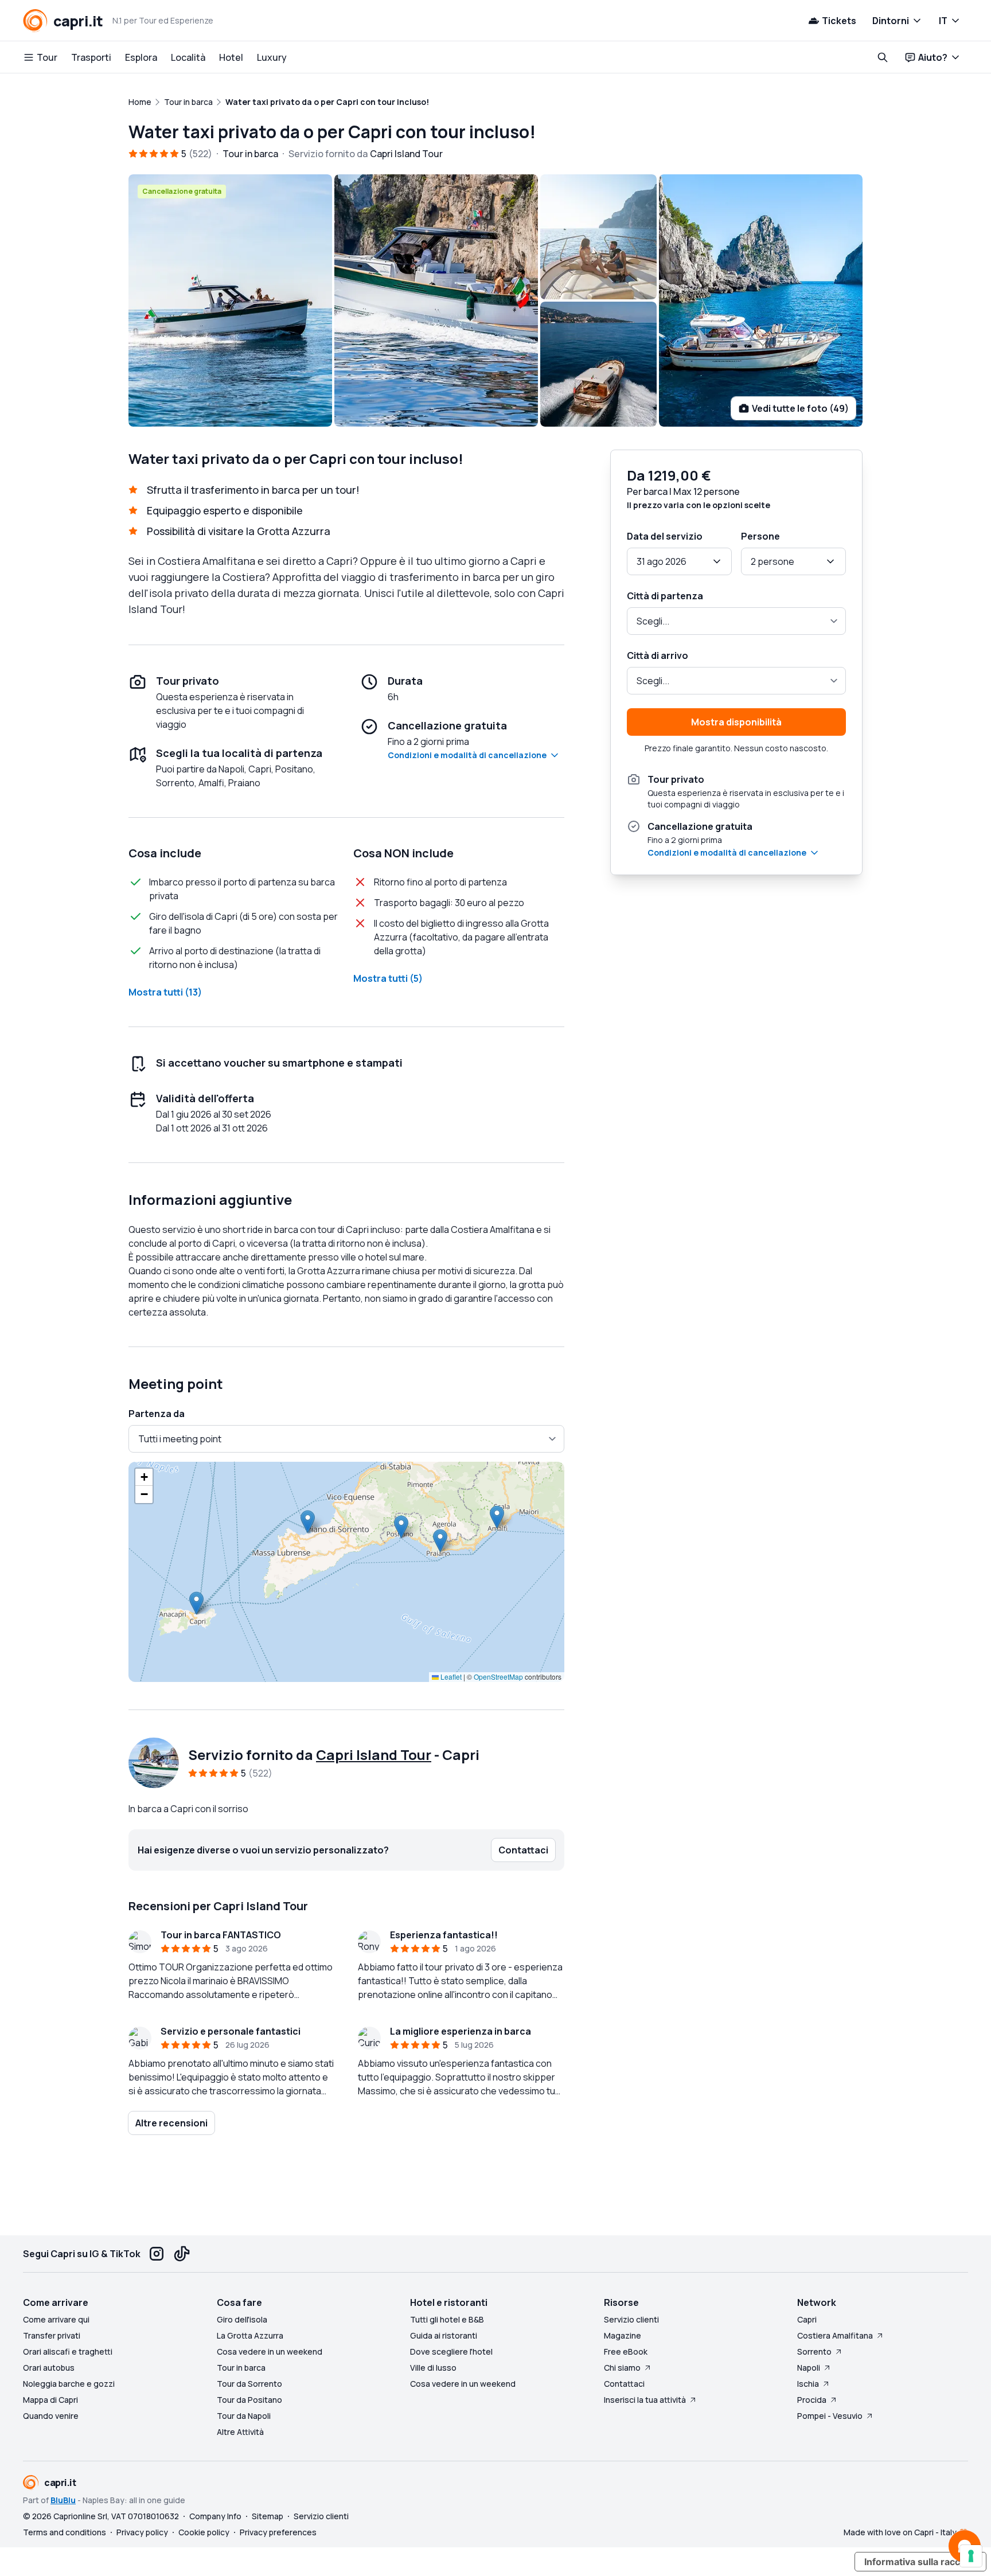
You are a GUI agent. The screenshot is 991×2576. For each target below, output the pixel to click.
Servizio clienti (631, 2319)
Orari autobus (49, 2368)
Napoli (809, 2368)
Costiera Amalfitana (835, 2335)
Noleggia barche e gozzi (69, 2384)
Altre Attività (240, 2432)
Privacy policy (142, 2532)
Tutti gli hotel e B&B (447, 2319)
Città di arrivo (658, 655)
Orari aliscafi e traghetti (68, 2351)
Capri (807, 2319)
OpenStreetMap (498, 1677)
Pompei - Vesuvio (830, 2416)
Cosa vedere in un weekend (270, 2351)
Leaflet (450, 1677)
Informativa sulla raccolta (920, 2562)
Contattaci (624, 2384)
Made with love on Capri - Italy (900, 2532)
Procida (812, 2400)
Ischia (808, 2384)
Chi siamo (622, 2368)
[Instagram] (157, 2254)
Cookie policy (204, 2532)
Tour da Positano (249, 2400)
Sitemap (268, 2516)
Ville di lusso (433, 2368)
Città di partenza (665, 596)
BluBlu (63, 2500)
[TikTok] (182, 2254)
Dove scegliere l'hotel (451, 2351)
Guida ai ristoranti (444, 2335)
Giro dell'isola (242, 2319)
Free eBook (626, 2351)
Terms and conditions (65, 2532)
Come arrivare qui (56, 2319)
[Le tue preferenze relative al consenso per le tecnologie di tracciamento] (971, 2556)
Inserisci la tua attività (645, 2400)
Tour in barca (241, 2368)
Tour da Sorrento (249, 2384)
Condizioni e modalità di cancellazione (467, 755)
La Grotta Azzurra (250, 2335)
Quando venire (51, 2416)
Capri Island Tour (374, 1755)
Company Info (215, 2516)
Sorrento (814, 2351)
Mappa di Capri (50, 2400)
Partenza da (157, 1414)
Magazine (623, 2335)
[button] (196, 1603)
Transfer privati (52, 2335)
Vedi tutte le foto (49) (800, 408)
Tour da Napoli (244, 2416)
